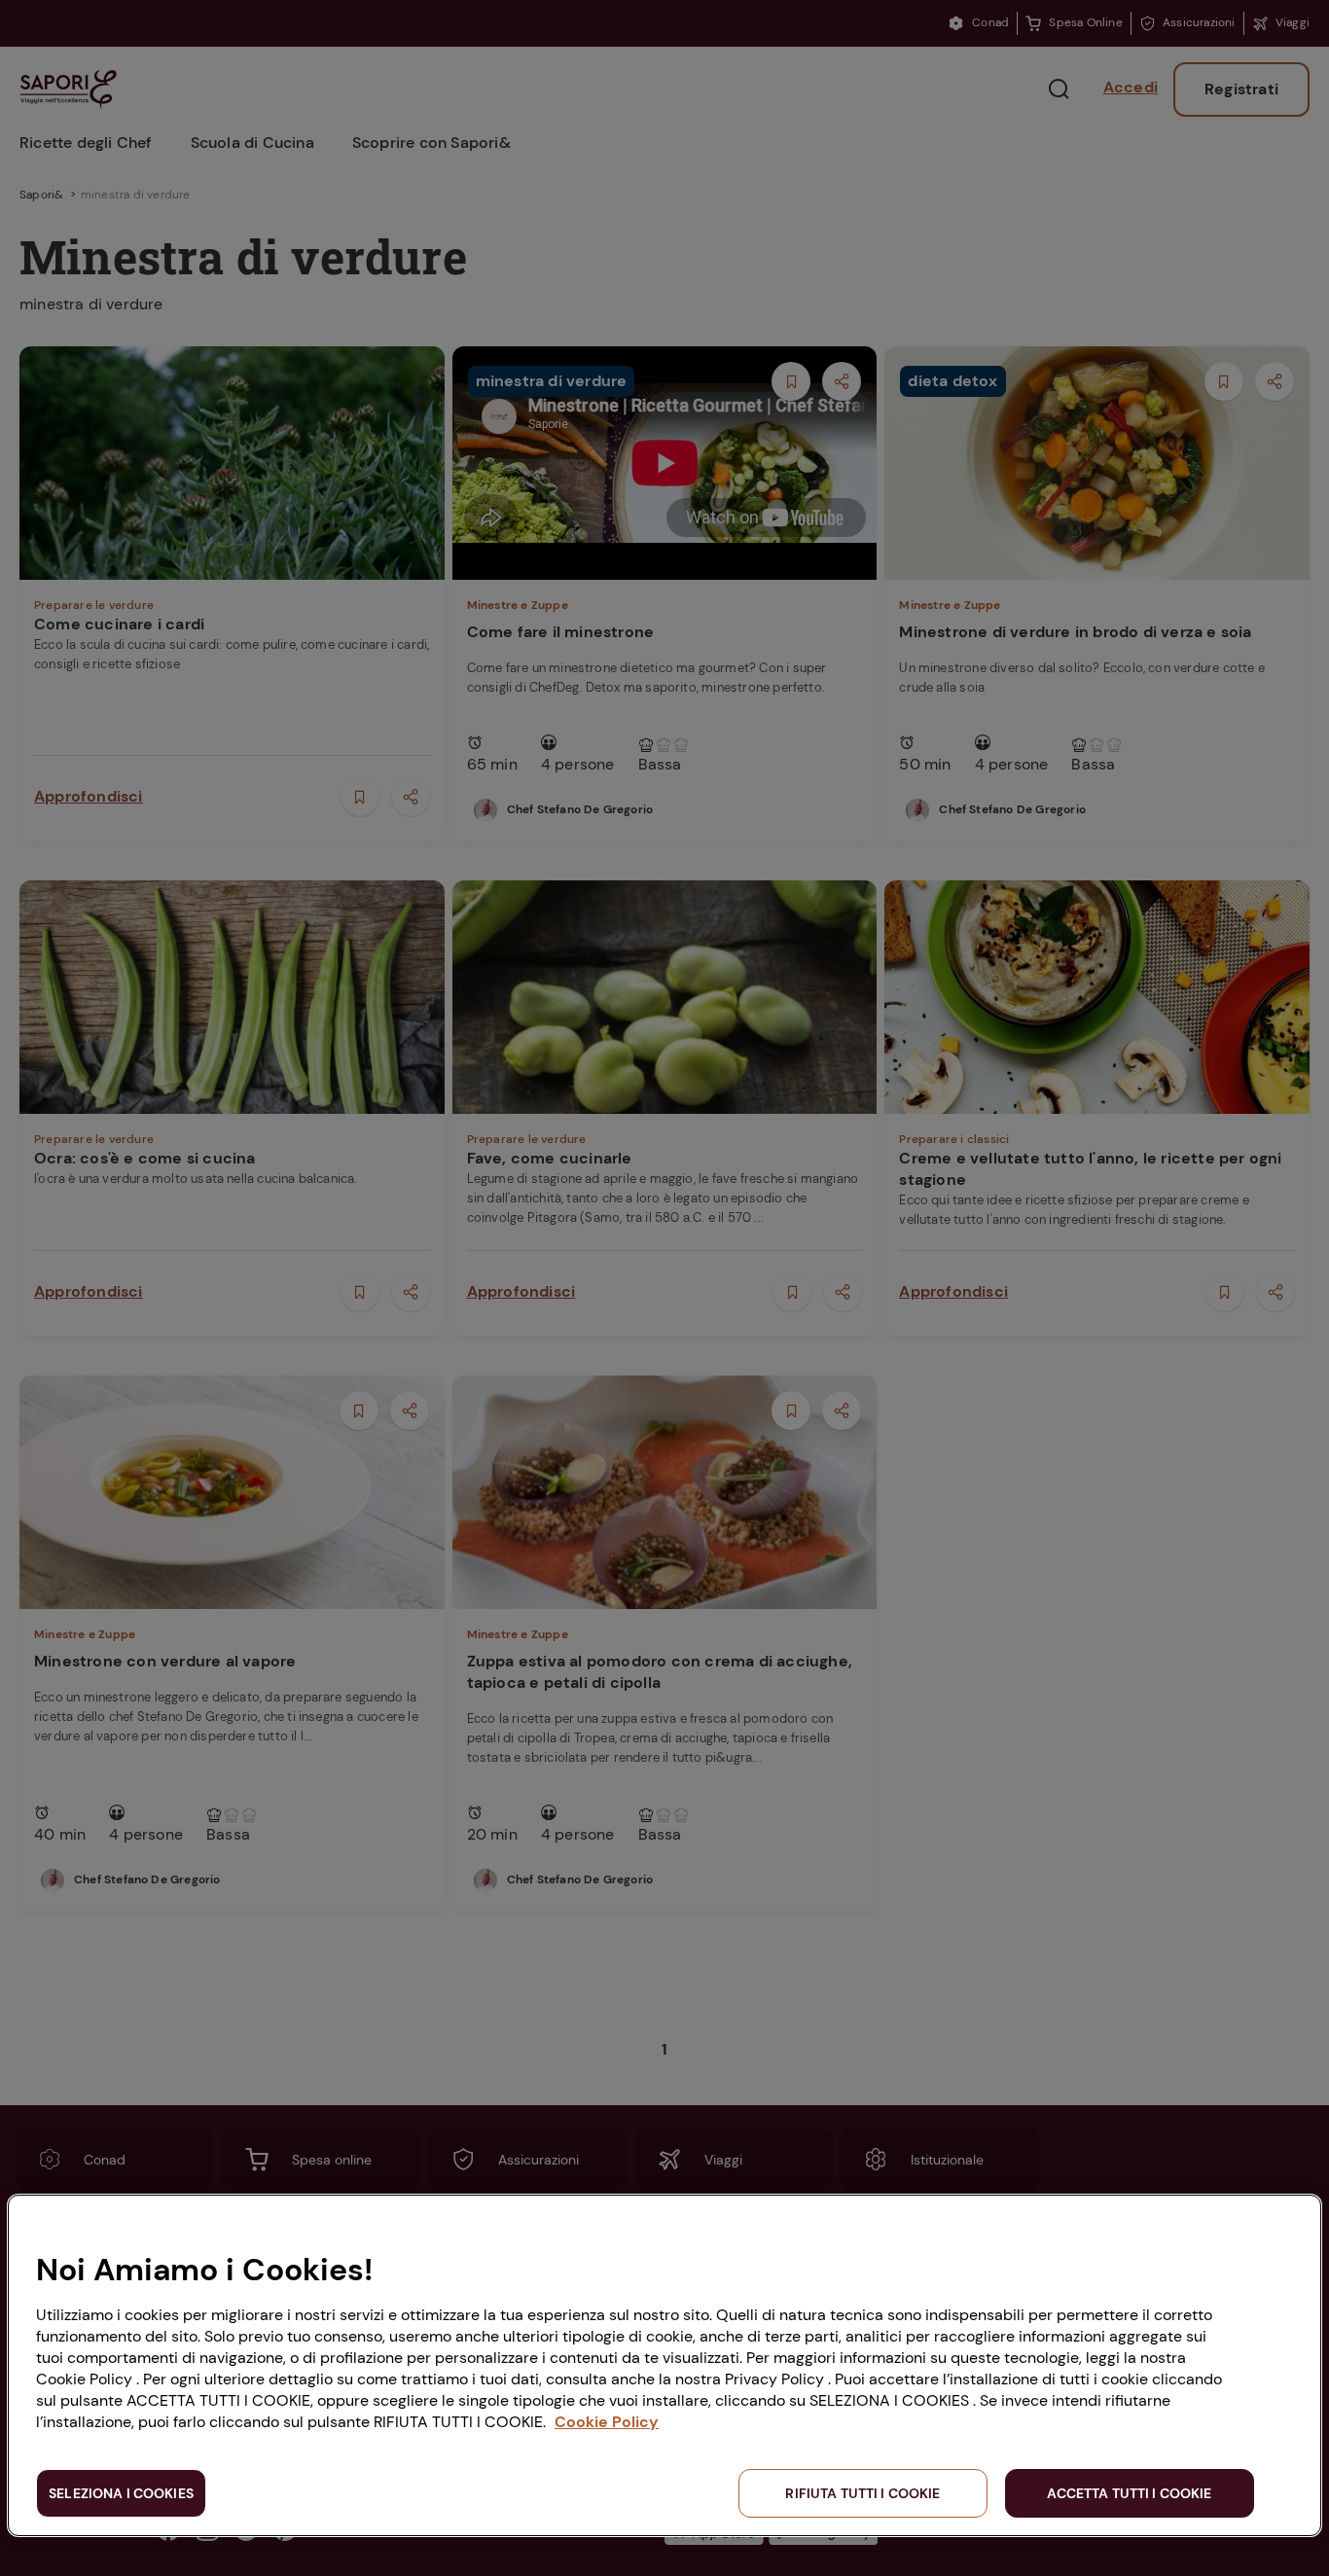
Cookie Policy (607, 2422)
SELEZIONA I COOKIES (121, 2493)
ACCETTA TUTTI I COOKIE (1129, 2493)
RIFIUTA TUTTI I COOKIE (862, 2493)
